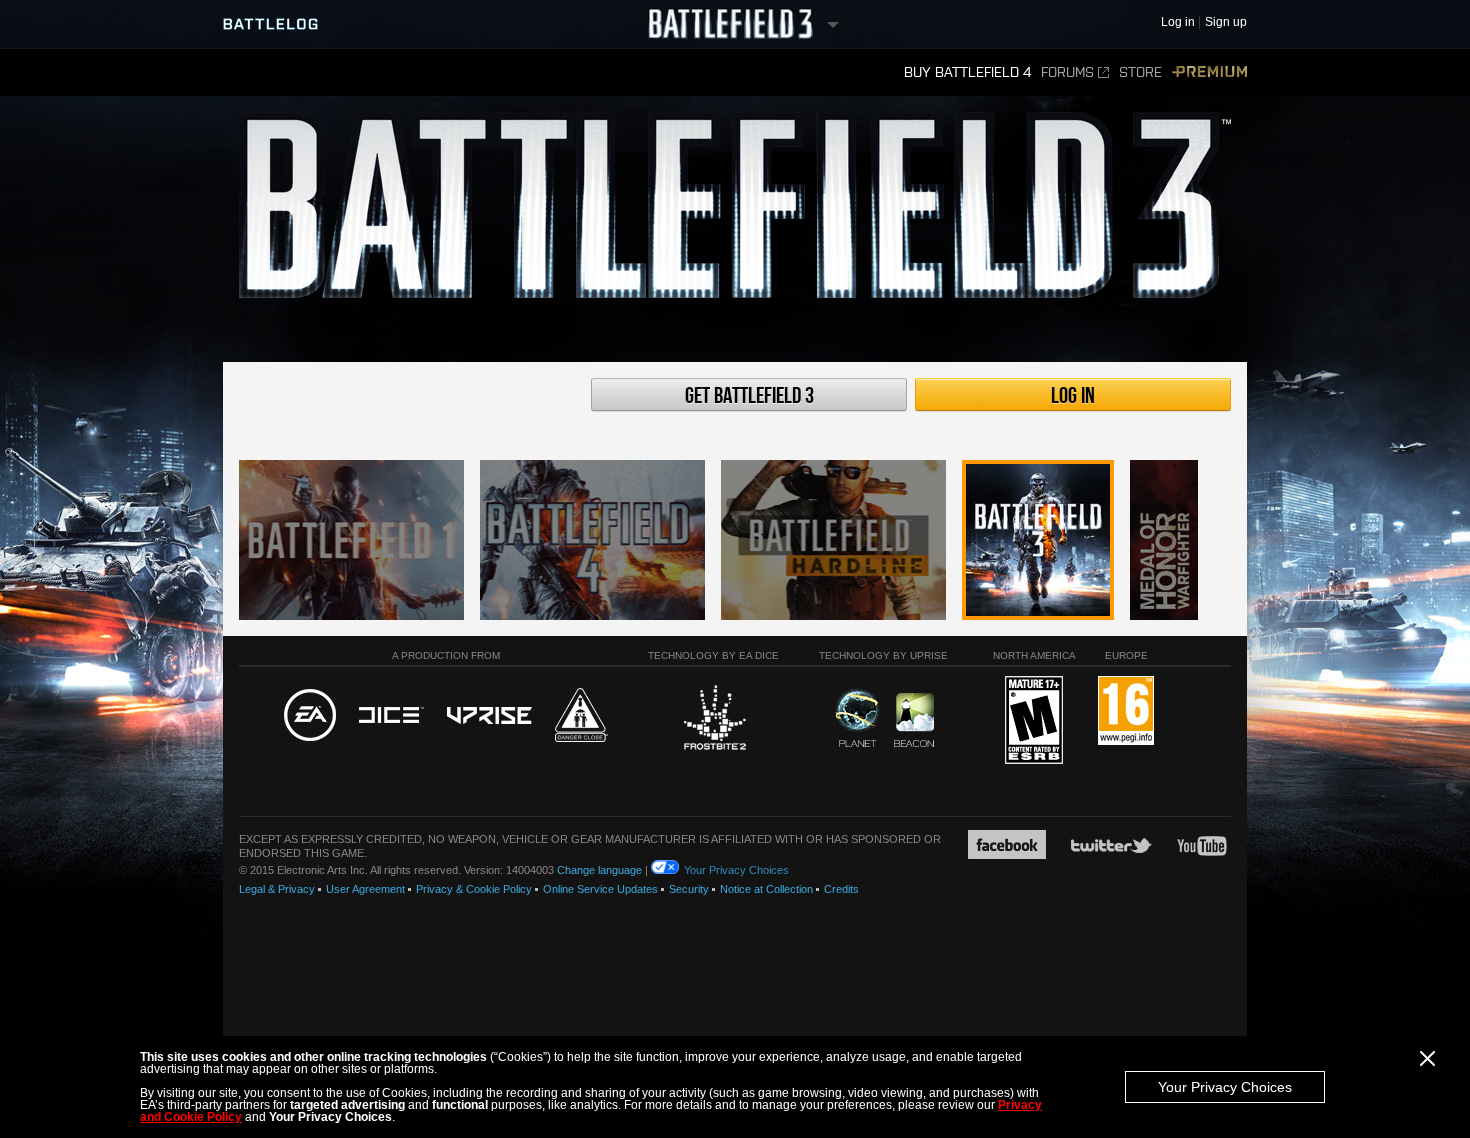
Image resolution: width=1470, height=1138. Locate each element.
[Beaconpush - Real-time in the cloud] (914, 721)
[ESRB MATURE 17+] (1034, 721)
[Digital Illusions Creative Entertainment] (391, 716)
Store (1140, 72)
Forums (1067, 72)
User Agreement (365, 889)
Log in (1073, 396)
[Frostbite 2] (714, 720)
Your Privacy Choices (1225, 1087)
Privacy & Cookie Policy (474, 889)
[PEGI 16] (1126, 711)
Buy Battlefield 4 (967, 72)
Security (689, 889)
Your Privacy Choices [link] (736, 870)
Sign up (1226, 22)
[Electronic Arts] (310, 716)
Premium (1209, 72)
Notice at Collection (766, 889)
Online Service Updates (600, 889)
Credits (841, 889)
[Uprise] (489, 716)
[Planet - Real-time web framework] (857, 718)
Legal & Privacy (277, 889)
